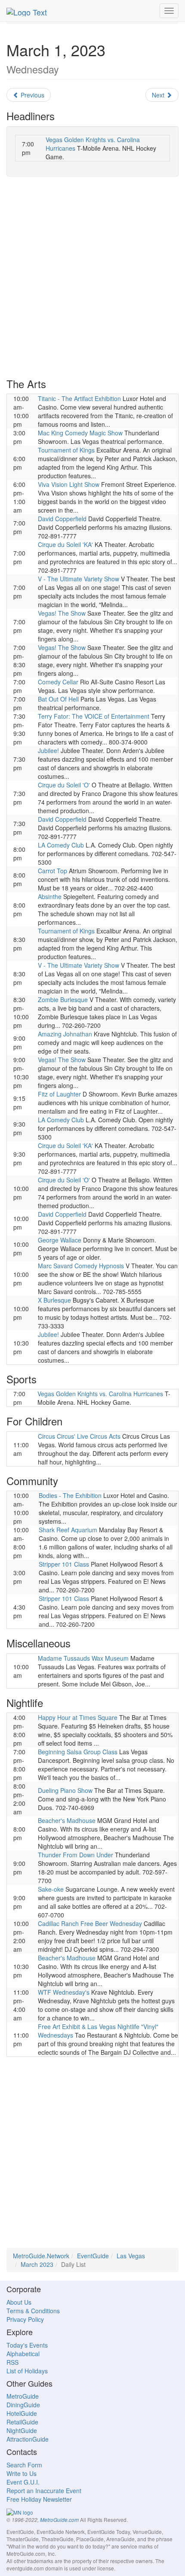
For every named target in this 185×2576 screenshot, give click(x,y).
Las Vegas (131, 2256)
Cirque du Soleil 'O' (64, 785)
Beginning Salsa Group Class (78, 1752)
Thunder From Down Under (76, 1855)
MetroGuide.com (59, 2520)
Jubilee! (48, 750)
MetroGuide (23, 2396)
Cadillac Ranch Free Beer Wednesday (90, 1923)
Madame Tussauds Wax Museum (83, 1658)
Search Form (24, 2465)
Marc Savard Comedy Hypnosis (81, 1266)
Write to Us (22, 2473)
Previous (32, 95)
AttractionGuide (28, 2439)
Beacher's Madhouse (67, 1820)
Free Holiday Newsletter (39, 2499)
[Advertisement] (92, 277)
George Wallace (60, 1240)
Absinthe (50, 896)
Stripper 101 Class (64, 1564)
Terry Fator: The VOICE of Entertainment (94, 716)
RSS (12, 2362)
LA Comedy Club (61, 845)
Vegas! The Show (62, 613)
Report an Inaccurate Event (44, 2491)
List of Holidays (27, 2371)
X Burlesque (54, 1300)
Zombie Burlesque (63, 999)
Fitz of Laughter (59, 1094)
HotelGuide (22, 2413)
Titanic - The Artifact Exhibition (79, 398)
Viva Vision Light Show (69, 484)
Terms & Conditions (33, 2311)
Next (159, 95)
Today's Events (27, 2345)
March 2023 (37, 2264)
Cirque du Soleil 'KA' (65, 544)
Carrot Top (52, 871)
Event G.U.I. (23, 2482)
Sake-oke (51, 1889)
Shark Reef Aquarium (68, 1530)
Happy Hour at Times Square (78, 1717)
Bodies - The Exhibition (70, 1495)
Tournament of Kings (66, 450)
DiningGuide (23, 2405)
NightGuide (22, 2430)
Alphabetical (23, 2354)
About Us (19, 2302)
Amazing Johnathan (65, 1034)
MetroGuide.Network (41, 2256)
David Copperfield (62, 519)
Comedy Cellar (58, 682)
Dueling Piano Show (65, 1790)
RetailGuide (22, 2422)
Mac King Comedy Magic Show (80, 433)
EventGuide (93, 2256)
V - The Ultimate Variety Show (79, 579)
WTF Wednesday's (64, 1992)
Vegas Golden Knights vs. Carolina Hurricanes (100, 1394)
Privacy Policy (25, 2319)
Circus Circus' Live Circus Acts (79, 1436)
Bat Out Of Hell (58, 699)
